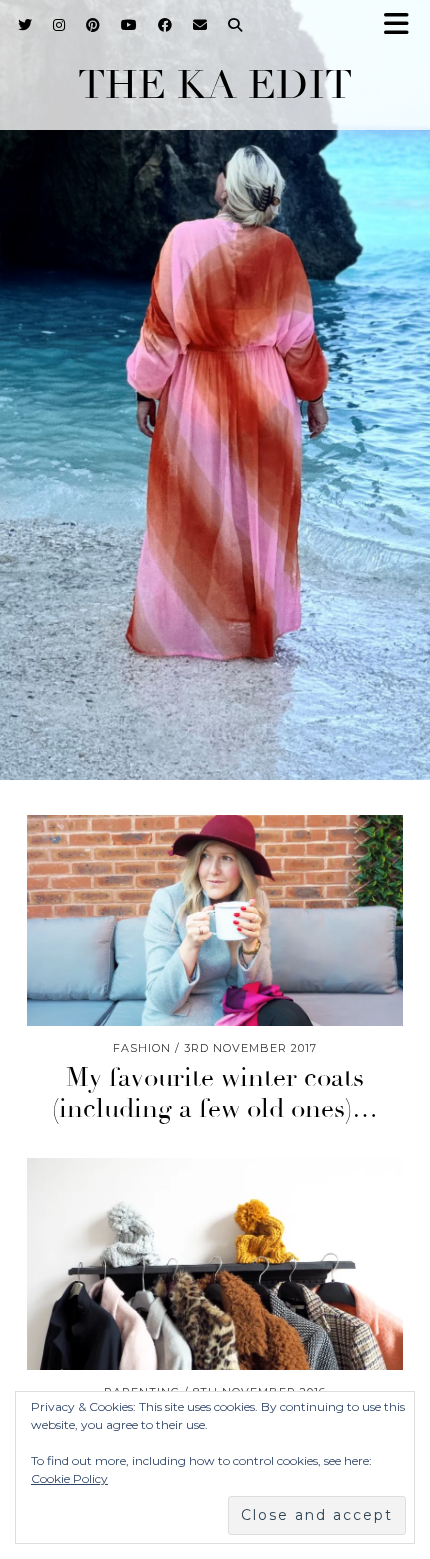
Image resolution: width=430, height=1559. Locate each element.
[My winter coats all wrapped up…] (215, 1264)
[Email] (200, 25)
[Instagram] (59, 25)
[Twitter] (25, 25)
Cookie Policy (69, 1478)
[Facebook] (165, 25)
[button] (403, 25)
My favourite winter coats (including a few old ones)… (215, 1093)
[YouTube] (129, 25)
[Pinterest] (93, 25)
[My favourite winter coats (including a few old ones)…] (215, 921)
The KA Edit (215, 85)
